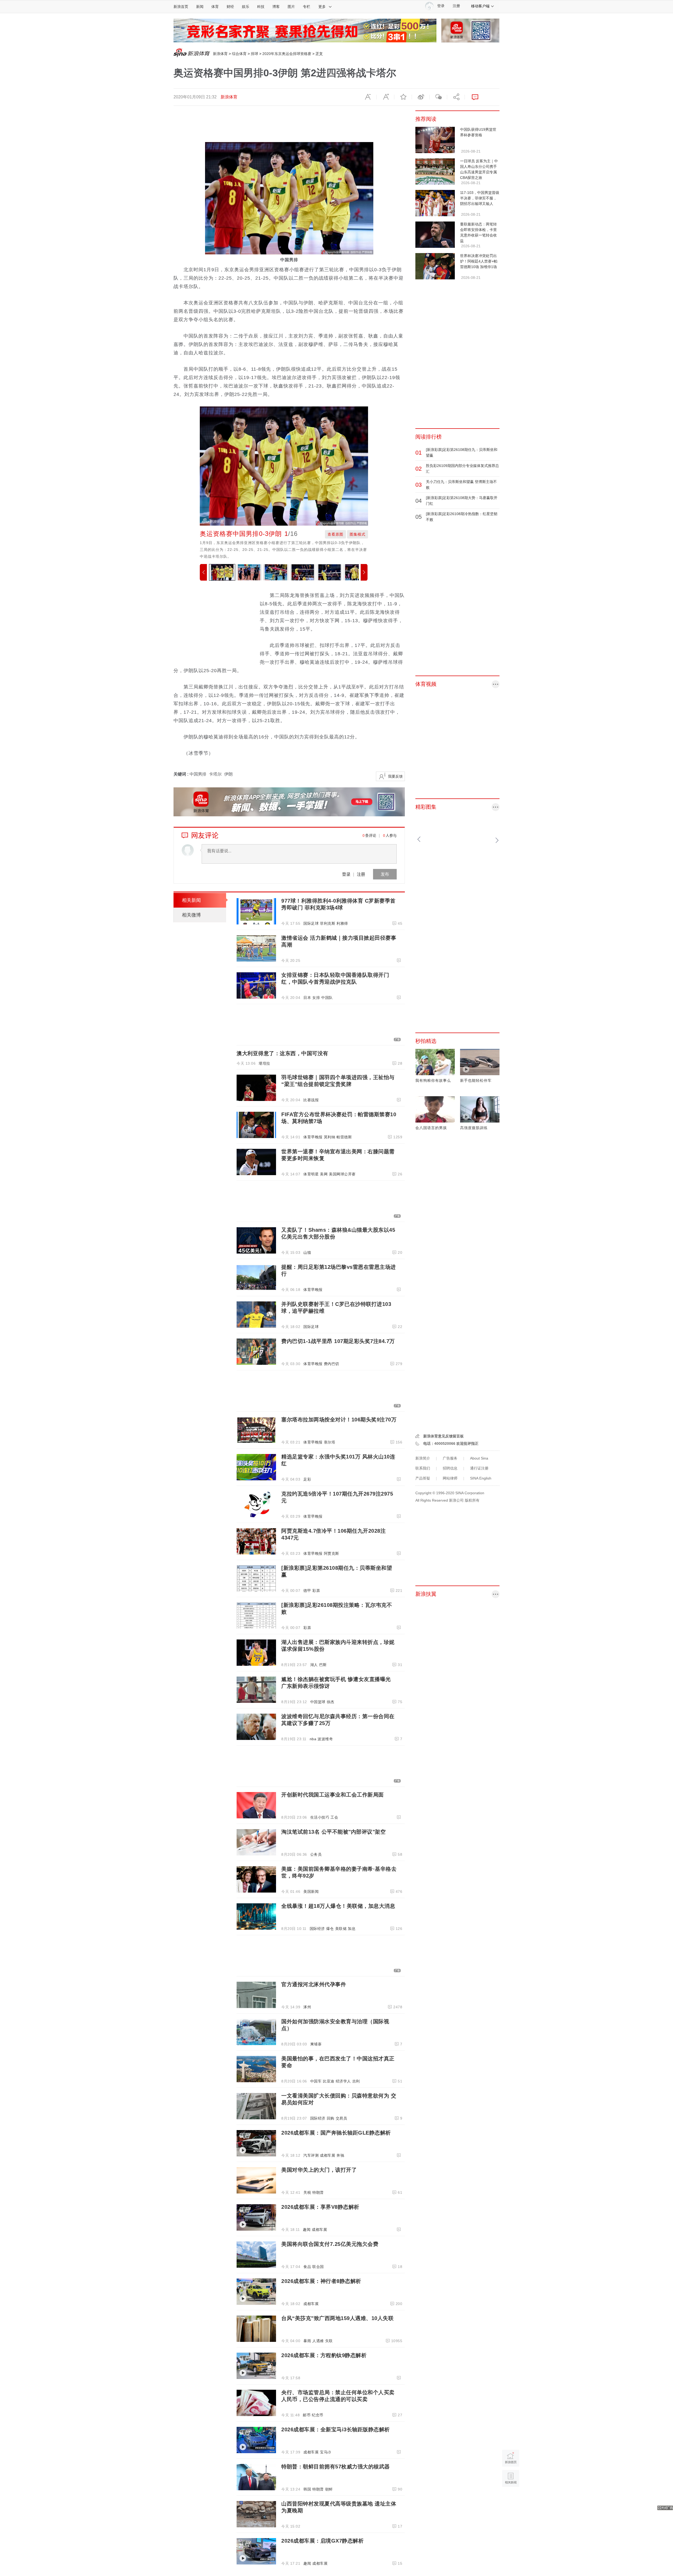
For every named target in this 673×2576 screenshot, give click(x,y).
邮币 (307, 2415)
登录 (346, 874)
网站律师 (450, 1478)
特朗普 (318, 2192)
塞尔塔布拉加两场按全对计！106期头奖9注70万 (339, 1420)
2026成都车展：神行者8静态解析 (321, 2281)
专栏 (307, 7)
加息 (352, 1929)
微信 (438, 97)
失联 (329, 2341)
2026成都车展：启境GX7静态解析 (322, 2541)
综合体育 (239, 54)
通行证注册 (479, 1468)
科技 (261, 7)
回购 (331, 2118)
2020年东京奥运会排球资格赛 (287, 54)
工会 (334, 1817)
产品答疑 (423, 1478)
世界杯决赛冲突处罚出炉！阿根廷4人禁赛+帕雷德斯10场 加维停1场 (479, 261)
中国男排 (198, 774)
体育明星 (311, 1174)
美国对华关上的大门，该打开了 (319, 2170)
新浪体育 (220, 54)
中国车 (316, 2081)
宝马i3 (325, 2452)
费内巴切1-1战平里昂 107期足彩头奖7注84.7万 (338, 1341)
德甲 (307, 1591)
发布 (385, 874)
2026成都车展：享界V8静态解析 (320, 2207)
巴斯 (323, 1665)
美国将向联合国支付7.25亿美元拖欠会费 (330, 2244)
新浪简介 (423, 1458)
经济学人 (343, 2081)
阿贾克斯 (332, 1553)
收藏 (403, 97)
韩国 (307, 2489)
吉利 (356, 2081)
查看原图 (335, 534)
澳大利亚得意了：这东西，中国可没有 (282, 1053)
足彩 (307, 1479)
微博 (421, 97)
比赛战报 (311, 1100)
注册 (456, 6)
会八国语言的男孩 (431, 1128)
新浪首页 (181, 7)
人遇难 (318, 2341)
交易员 (341, 2118)
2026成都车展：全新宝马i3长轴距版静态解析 (336, 2429)
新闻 (200, 7)
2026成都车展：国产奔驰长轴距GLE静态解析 (336, 2133)
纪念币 (318, 2415)
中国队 (327, 998)
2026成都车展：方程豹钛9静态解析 (324, 2355)
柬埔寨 (316, 2044)
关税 (307, 2192)
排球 (254, 54)
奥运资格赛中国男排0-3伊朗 (241, 534)
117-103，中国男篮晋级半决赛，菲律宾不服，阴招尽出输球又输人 (480, 198)
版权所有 (472, 1500)
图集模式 (358, 534)
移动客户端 (480, 6)
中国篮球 (318, 1702)
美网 (324, 1174)
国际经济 (317, 1929)
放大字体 (385, 97)
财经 (230, 7)
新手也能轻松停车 (476, 1080)
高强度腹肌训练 (474, 1128)
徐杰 (331, 1702)
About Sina (479, 1458)
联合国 (318, 2267)
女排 (316, 998)
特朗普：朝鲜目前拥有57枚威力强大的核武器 (336, 2467)
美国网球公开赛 (342, 1174)
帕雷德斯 (344, 1137)
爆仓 (330, 1929)
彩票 (316, 1591)
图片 (291, 7)
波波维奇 (325, 1739)
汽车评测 (311, 2155)
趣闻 (307, 2230)
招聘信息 (450, 1468)
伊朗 (228, 774)
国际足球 (311, 923)
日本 (307, 998)
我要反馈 (395, 776)
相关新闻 (191, 900)
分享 (456, 97)
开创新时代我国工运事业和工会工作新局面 (333, 1795)
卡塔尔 (215, 774)
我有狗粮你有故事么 (433, 1080)
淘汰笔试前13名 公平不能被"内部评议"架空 (333, 1832)
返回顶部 (511, 2499)
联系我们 (423, 1468)
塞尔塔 (330, 1442)
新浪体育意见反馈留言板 (443, 1436)
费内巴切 (332, 1364)
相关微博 (191, 915)
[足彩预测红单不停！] (305, 30)
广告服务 (450, 1458)
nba (313, 1739)
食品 (307, 2267)
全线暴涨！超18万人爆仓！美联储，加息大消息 (338, 1906)
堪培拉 (264, 1063)
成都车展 (328, 2155)
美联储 (341, 1929)
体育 (215, 7)
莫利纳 (330, 1137)
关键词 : (182, 774)
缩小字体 (368, 97)
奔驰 (340, 2155)
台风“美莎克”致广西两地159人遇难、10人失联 (337, 2318)
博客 (276, 7)
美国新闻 (311, 1891)
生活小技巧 (320, 1817)
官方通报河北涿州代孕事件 (314, 1984)
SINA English (481, 1478)
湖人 (314, 1665)
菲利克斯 (328, 923)
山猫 (307, 1252)
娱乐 (246, 7)
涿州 (307, 2007)
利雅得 (342, 923)
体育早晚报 (313, 1137)
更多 (322, 7)
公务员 (316, 1854)
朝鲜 (329, 2489)
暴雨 (307, 2341)
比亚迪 (329, 2081)
